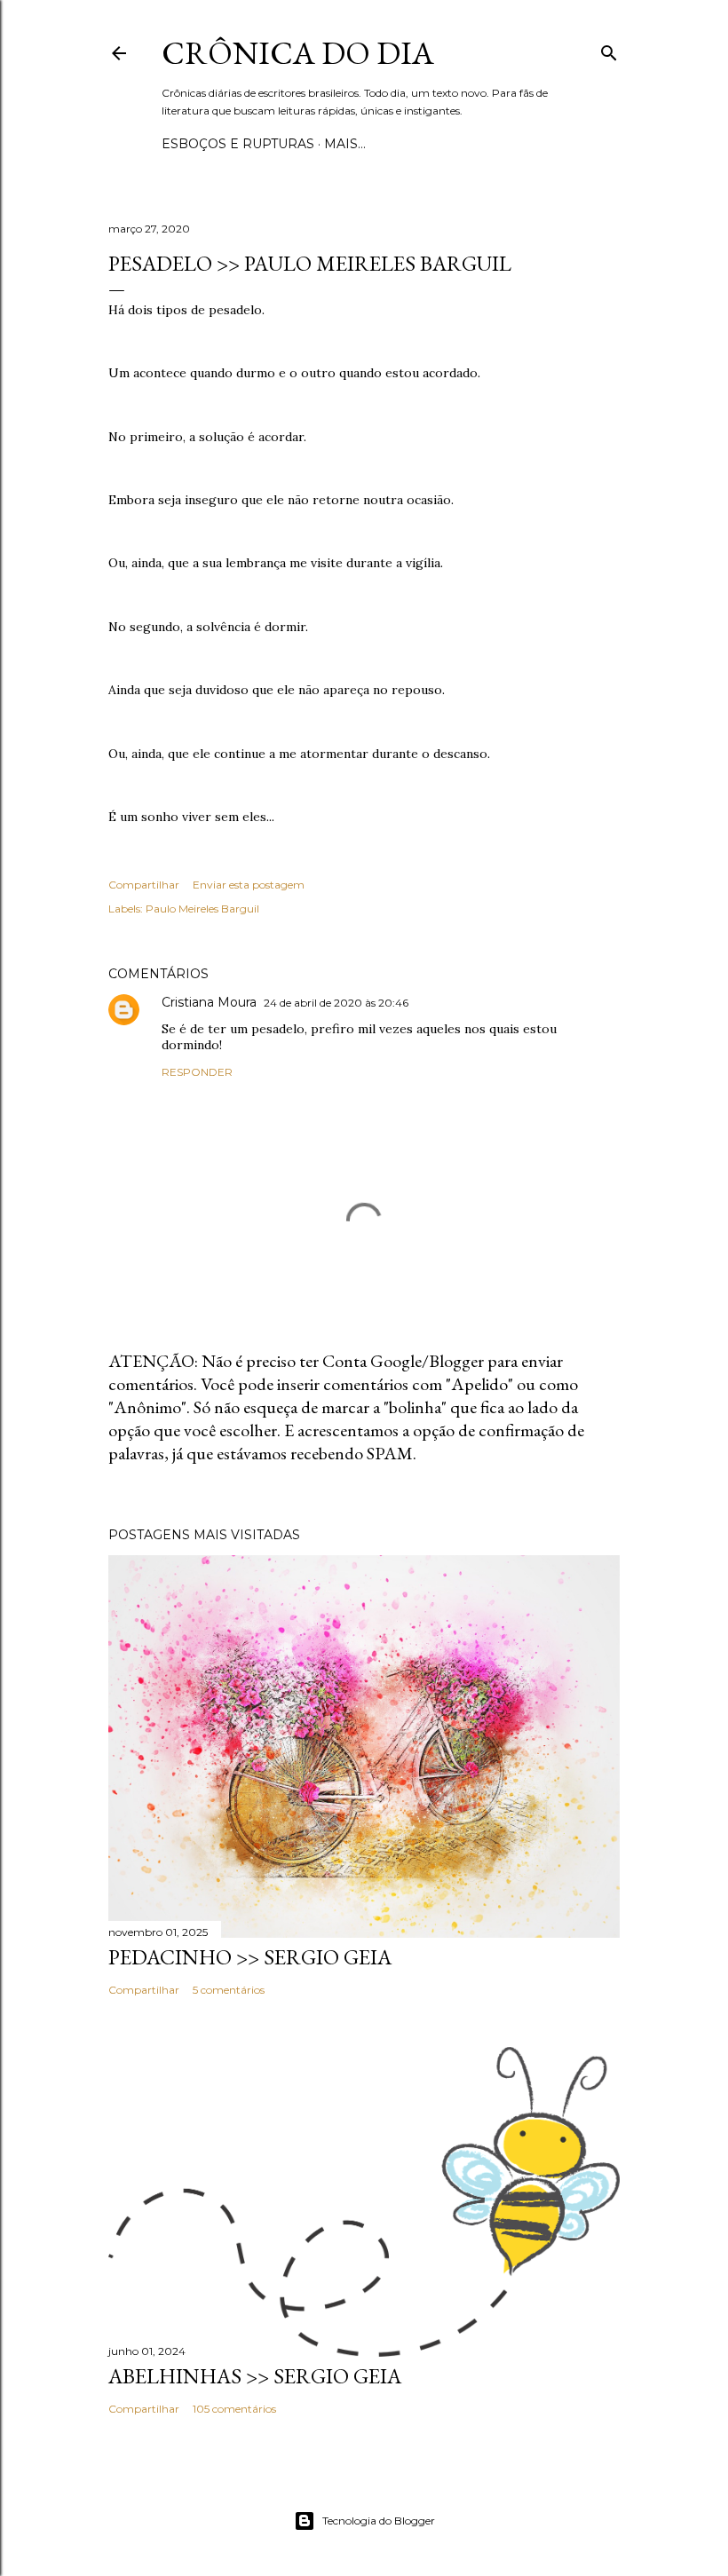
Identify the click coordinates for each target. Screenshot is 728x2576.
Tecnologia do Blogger (379, 2521)
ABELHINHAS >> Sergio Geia (255, 2376)
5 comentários (229, 1990)
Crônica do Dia (298, 53)
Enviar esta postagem (249, 885)
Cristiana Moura (209, 1002)
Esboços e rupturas (238, 144)
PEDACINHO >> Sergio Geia (250, 1957)
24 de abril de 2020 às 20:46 (336, 1003)
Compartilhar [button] (144, 885)
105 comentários (234, 2409)
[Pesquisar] (609, 49)
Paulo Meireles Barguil (202, 909)
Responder (197, 1072)
